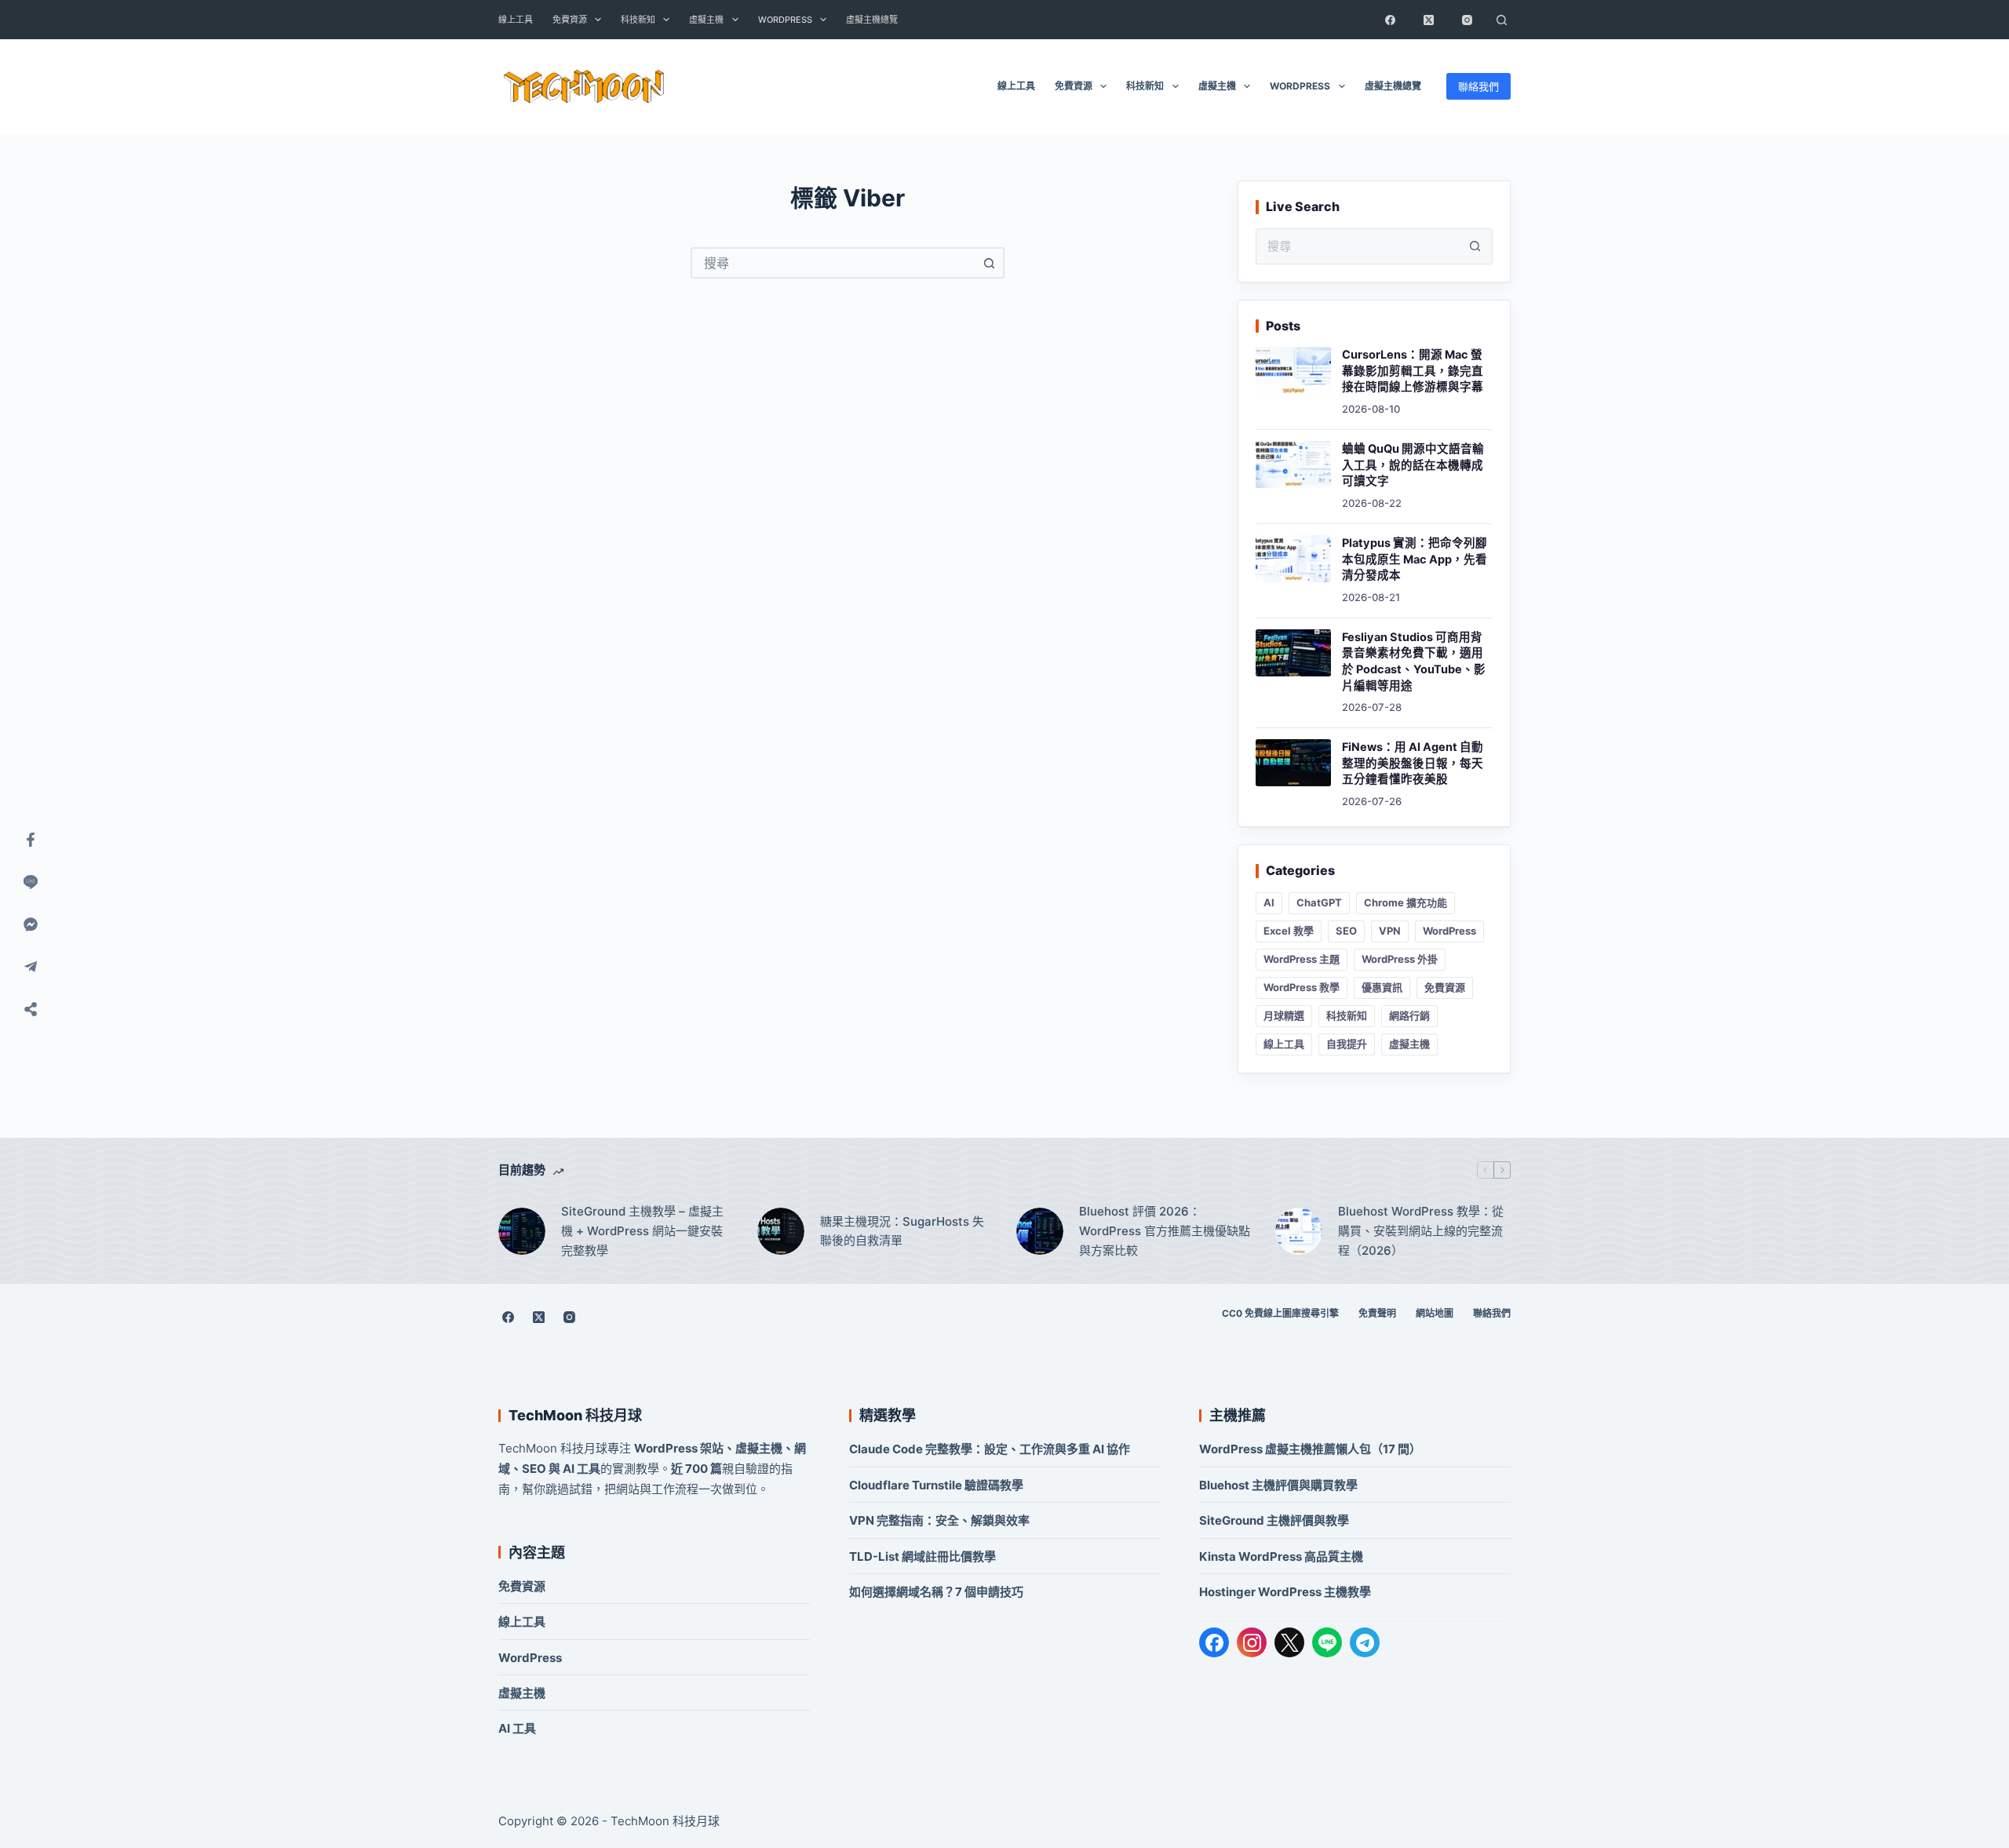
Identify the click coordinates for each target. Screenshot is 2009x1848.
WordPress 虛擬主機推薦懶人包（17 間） (1310, 1449)
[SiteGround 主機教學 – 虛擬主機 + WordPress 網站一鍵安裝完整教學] (522, 1231)
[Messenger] (31, 924)
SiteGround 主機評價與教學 (1274, 1520)
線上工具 (516, 20)
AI (1269, 902)
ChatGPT (1319, 902)
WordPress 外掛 (1400, 959)
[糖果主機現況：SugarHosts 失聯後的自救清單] (781, 1231)
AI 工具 (517, 1728)
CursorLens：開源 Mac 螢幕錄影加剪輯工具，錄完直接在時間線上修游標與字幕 (1413, 371)
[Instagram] (1467, 20)
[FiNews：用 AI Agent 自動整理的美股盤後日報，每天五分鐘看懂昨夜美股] (1293, 763)
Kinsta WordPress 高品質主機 (1281, 1556)
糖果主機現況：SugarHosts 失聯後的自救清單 (902, 1231)
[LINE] (1327, 1642)
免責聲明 (1377, 1313)
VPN (1390, 931)
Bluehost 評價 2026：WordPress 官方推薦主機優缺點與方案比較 (1165, 1231)
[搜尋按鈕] (989, 263)
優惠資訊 (1382, 987)
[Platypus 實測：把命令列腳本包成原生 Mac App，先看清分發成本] (1293, 559)
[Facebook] (1390, 20)
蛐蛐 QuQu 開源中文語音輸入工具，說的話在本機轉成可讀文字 (1413, 465)
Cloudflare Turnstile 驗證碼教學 (936, 1485)
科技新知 (638, 20)
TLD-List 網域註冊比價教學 (922, 1556)
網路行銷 (1409, 1015)
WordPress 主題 (1302, 959)
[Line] (31, 882)
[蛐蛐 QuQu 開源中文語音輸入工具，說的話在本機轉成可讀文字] (1293, 465)
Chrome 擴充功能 (1406, 902)
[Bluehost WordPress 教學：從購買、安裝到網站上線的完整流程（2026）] (1299, 1231)
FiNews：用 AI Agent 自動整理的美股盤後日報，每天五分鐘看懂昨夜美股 (1413, 763)
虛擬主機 (706, 20)
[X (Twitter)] (1428, 20)
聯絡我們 (1478, 86)
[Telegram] (1365, 1642)
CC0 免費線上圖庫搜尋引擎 (1280, 1313)
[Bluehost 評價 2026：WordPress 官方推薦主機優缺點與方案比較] (1040, 1231)
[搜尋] (1501, 20)
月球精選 (1284, 1015)
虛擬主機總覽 (872, 20)
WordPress (785, 20)
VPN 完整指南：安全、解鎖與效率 (939, 1520)
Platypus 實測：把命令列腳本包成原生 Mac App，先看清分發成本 (1415, 559)
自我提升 (1347, 1044)
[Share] (31, 1009)
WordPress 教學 (1302, 987)
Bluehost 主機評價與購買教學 (1278, 1485)
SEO (1346, 931)
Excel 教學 (1289, 931)
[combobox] (833, 263)
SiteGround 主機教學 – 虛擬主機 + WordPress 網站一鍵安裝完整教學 (642, 1231)
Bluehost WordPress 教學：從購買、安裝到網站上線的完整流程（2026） (1421, 1231)
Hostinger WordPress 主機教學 (1285, 1592)
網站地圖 (1435, 1313)
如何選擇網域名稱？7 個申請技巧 (936, 1592)
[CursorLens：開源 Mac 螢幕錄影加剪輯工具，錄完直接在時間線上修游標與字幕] (1293, 370)
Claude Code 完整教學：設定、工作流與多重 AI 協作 (990, 1449)
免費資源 (570, 20)
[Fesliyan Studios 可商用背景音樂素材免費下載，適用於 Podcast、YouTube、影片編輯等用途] (1293, 653)
